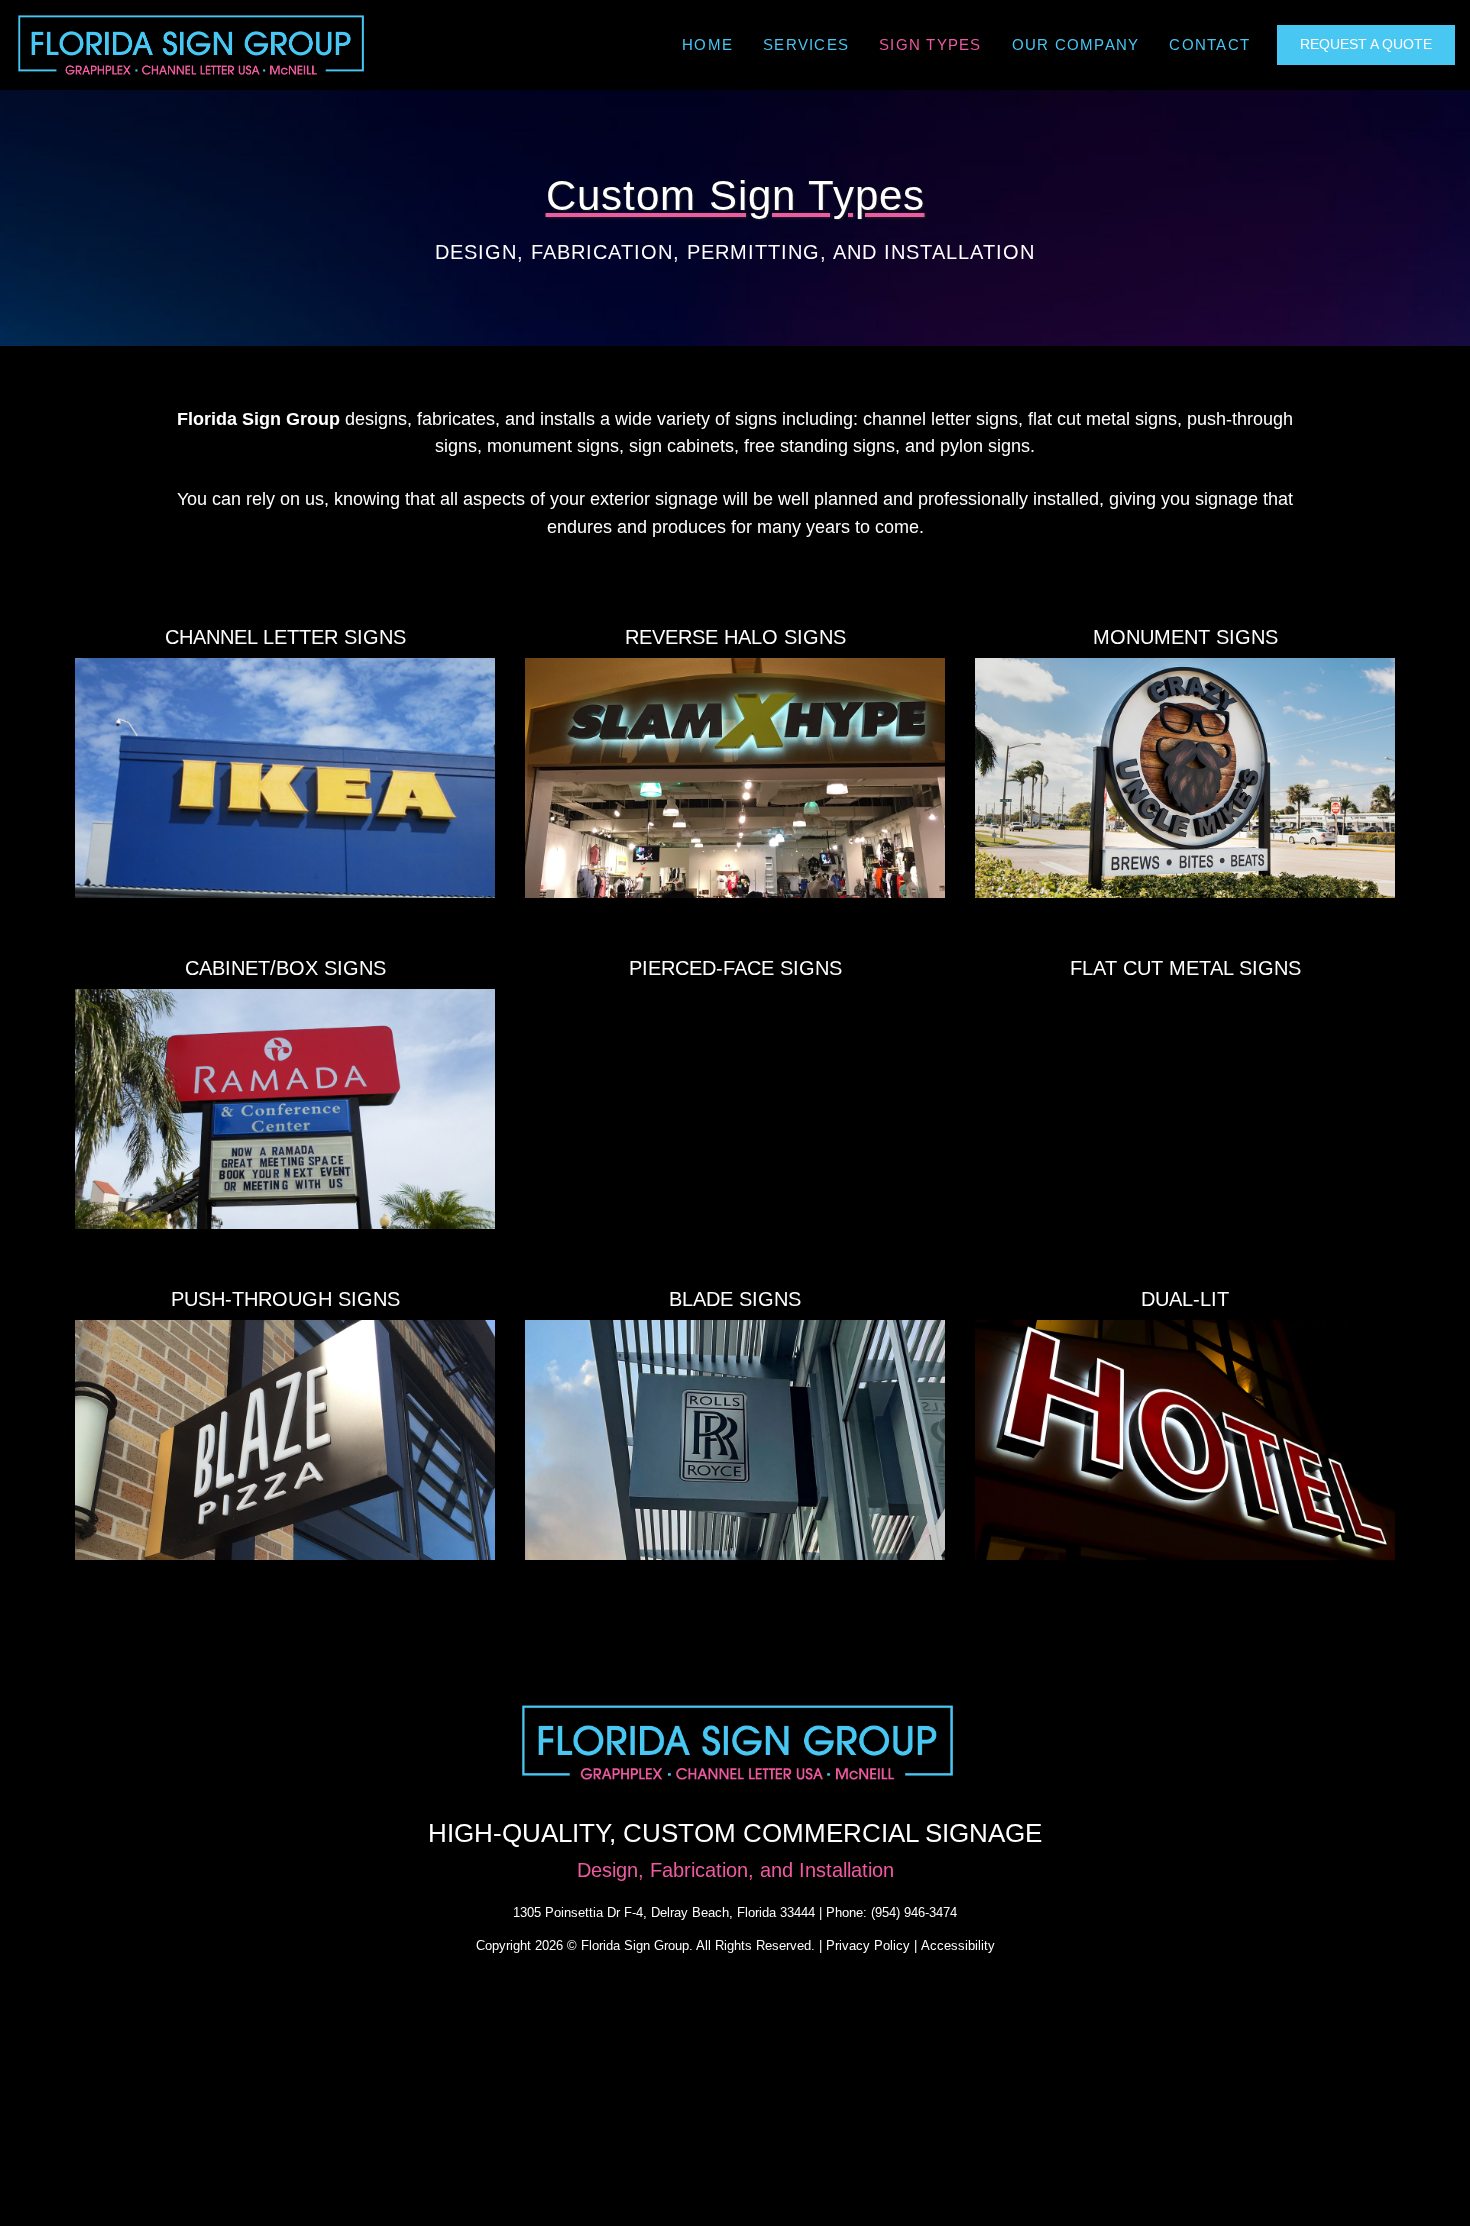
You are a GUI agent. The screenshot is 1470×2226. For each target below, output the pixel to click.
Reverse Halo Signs (735, 637)
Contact (1209, 44)
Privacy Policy (868, 1945)
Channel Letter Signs (285, 637)
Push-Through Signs (285, 1299)
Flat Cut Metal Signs (1185, 968)
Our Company (1076, 44)
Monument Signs (1185, 637)
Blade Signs (735, 1299)
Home (707, 44)
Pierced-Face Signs (735, 968)
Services (806, 44)
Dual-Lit (1185, 1299)
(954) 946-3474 (914, 1912)
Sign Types (930, 44)
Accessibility (958, 1945)
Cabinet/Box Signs (285, 968)
